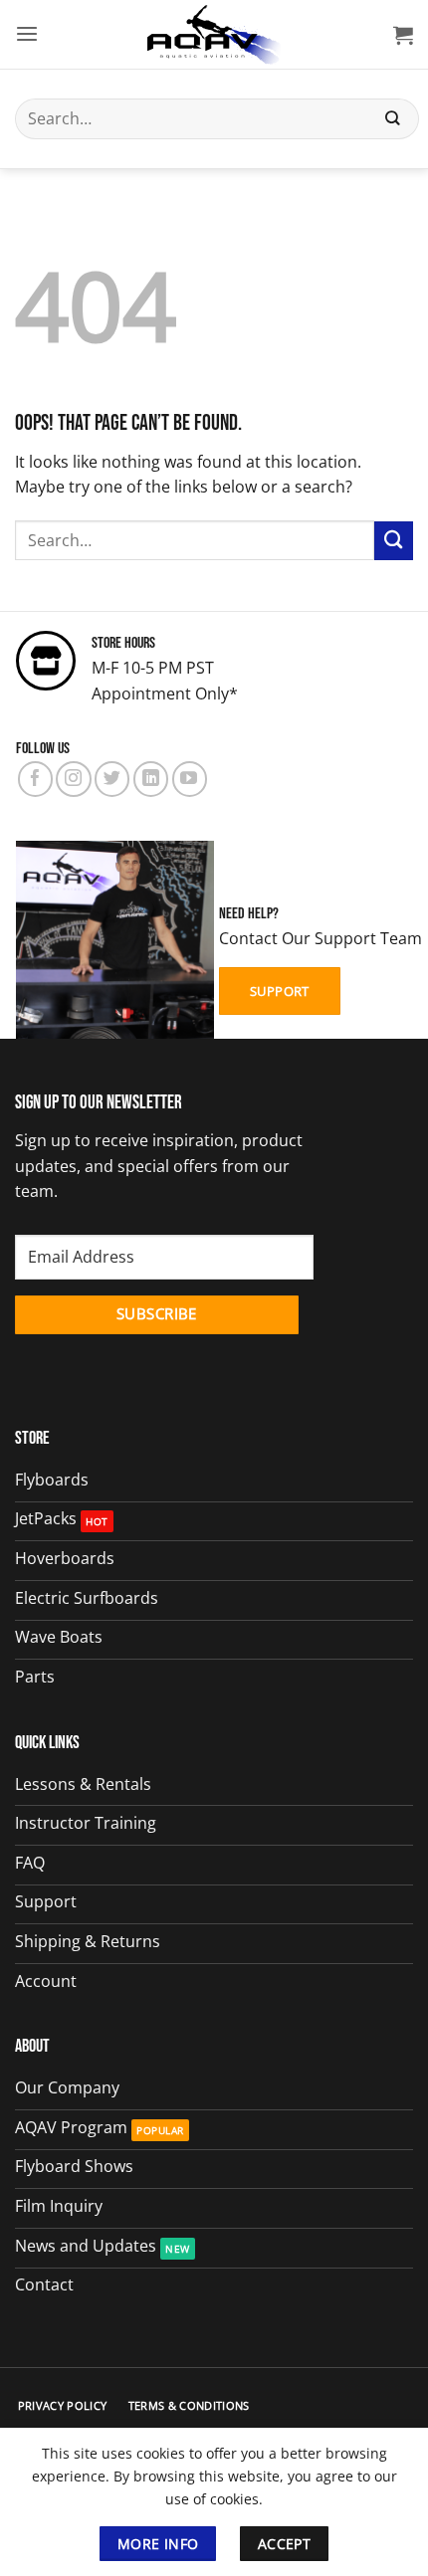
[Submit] (393, 119)
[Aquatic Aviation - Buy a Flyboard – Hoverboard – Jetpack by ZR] (214, 35)
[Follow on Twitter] (112, 779)
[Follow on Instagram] (73, 779)
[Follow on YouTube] (190, 779)
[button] (27, 34)
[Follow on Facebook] (35, 779)
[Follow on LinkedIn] (151, 779)
